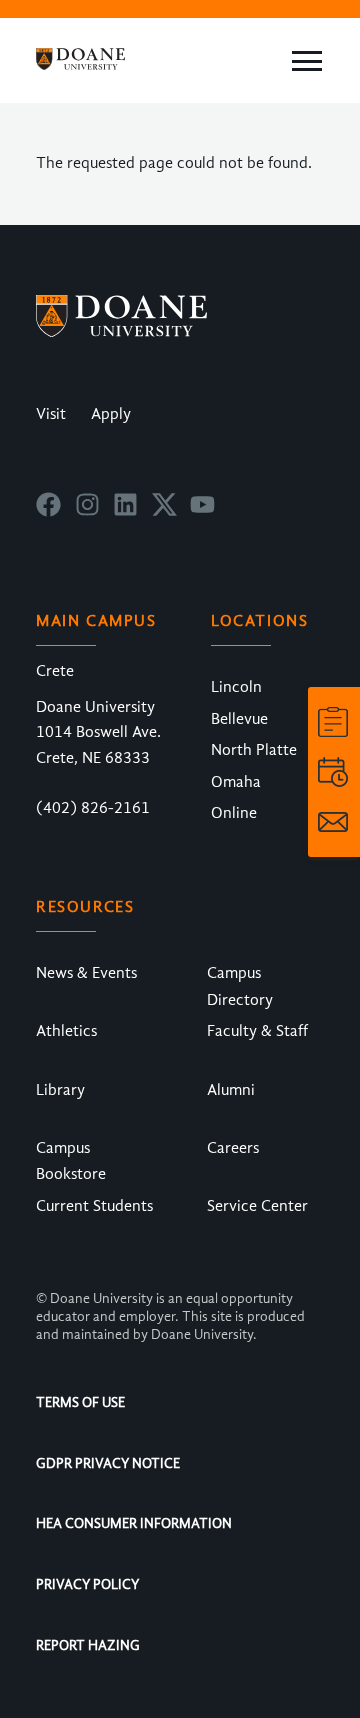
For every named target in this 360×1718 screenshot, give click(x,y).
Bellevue (239, 719)
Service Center (257, 1206)
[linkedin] (125, 512)
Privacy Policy (87, 1584)
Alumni (231, 1090)
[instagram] (87, 512)
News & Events (86, 973)
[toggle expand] (307, 61)
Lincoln (236, 687)
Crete (55, 671)
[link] (333, 722)
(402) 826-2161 (93, 808)
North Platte (254, 750)
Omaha (236, 782)
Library (60, 1090)
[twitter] (164, 512)
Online (234, 813)
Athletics (66, 1031)
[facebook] (48, 512)
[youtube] (202, 512)
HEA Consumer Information (134, 1523)
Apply (111, 414)
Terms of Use (80, 1402)
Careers (233, 1148)
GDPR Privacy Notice (108, 1463)
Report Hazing (88, 1645)
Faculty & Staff (257, 1031)
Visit (51, 414)
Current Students (94, 1206)
